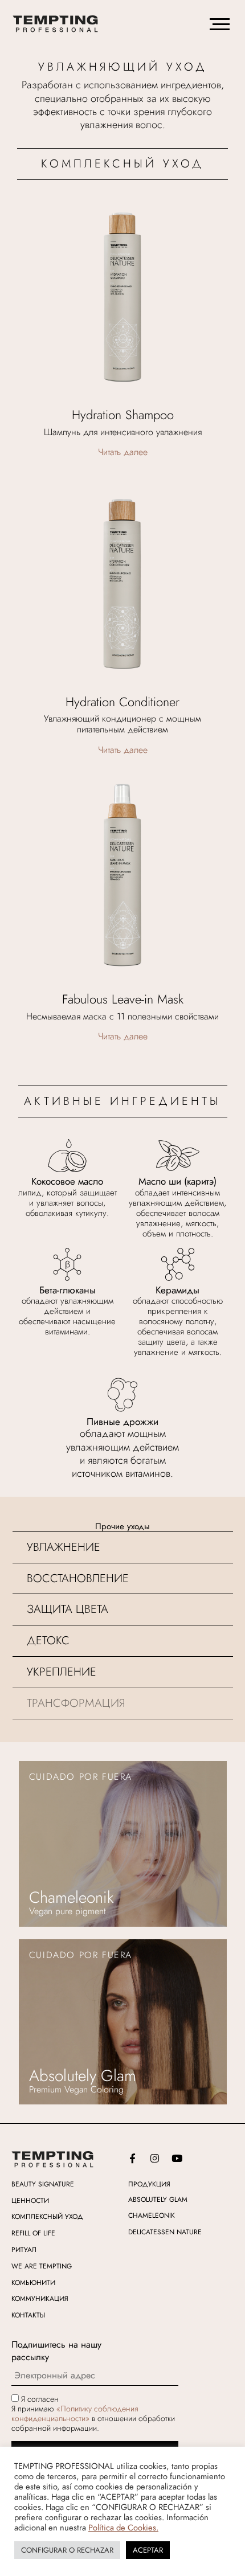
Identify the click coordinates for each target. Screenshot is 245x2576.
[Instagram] (154, 2159)
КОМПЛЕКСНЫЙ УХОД (47, 2217)
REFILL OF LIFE (33, 2233)
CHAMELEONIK (152, 2215)
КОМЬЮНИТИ (33, 2283)
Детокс (48, 1641)
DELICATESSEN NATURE (165, 2232)
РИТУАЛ (24, 2250)
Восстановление (78, 1578)
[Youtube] (177, 2159)
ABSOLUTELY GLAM (158, 2200)
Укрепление (62, 1672)
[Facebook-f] (132, 2159)
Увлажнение (64, 1547)
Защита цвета (68, 1609)
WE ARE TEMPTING (42, 2266)
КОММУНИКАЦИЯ (40, 2299)
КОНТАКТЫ (28, 2315)
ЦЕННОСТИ (30, 2201)
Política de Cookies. (123, 2527)
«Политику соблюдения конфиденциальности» (75, 2413)
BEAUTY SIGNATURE (43, 2184)
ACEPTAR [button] (148, 2550)
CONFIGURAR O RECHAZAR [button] (67, 2550)
